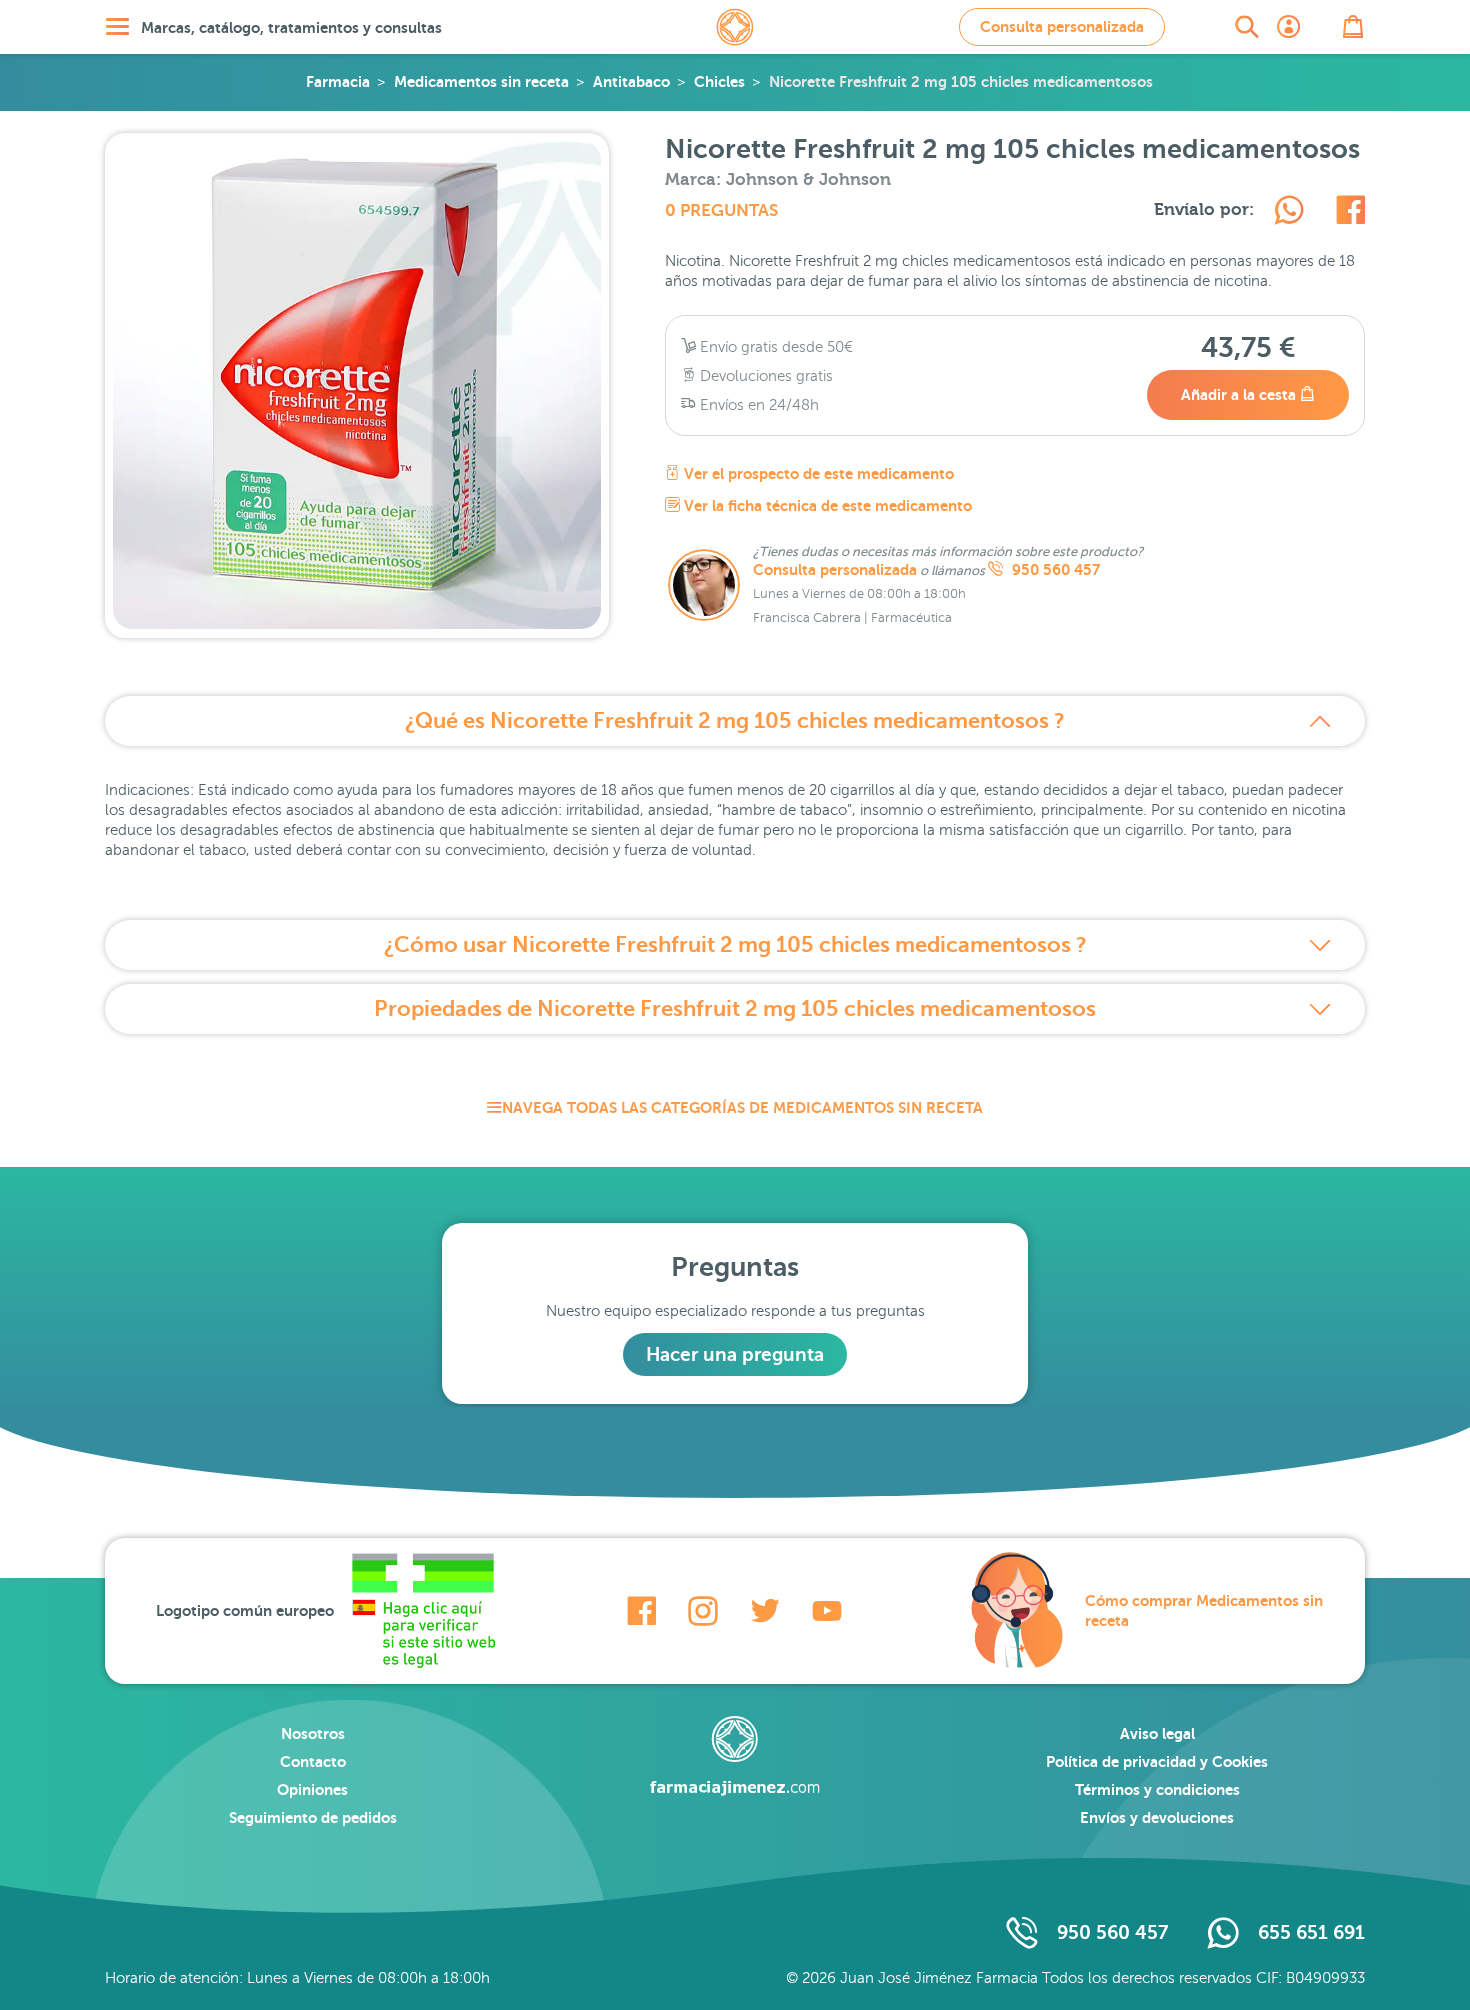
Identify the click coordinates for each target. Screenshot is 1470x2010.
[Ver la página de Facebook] (641, 1611)
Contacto (313, 1761)
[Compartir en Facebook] (1350, 213)
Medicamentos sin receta (481, 81)
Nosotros (313, 1733)
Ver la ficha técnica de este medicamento (826, 505)
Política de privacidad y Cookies (1157, 1761)
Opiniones (312, 1789)
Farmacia (338, 81)
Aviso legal (1157, 1733)
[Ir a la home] (735, 1756)
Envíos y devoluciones (1157, 1817)
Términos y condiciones (1157, 1789)
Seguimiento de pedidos (313, 1817)
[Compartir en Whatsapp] (1289, 213)
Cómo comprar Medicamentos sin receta (1204, 1610)
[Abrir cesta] (1353, 27)
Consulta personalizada (1062, 26)
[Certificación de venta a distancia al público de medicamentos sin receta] (423, 1611)
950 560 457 (1054, 570)
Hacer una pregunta (735, 1354)
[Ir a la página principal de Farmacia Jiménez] (735, 27)
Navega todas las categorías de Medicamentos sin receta (742, 1107)
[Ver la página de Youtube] (827, 1611)
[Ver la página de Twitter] (765, 1611)
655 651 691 (1311, 1932)
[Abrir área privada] (1289, 27)
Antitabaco (631, 81)
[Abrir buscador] (1247, 27)
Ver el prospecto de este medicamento (817, 473)
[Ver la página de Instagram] (703, 1611)
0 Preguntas (721, 210)
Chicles (719, 81)
